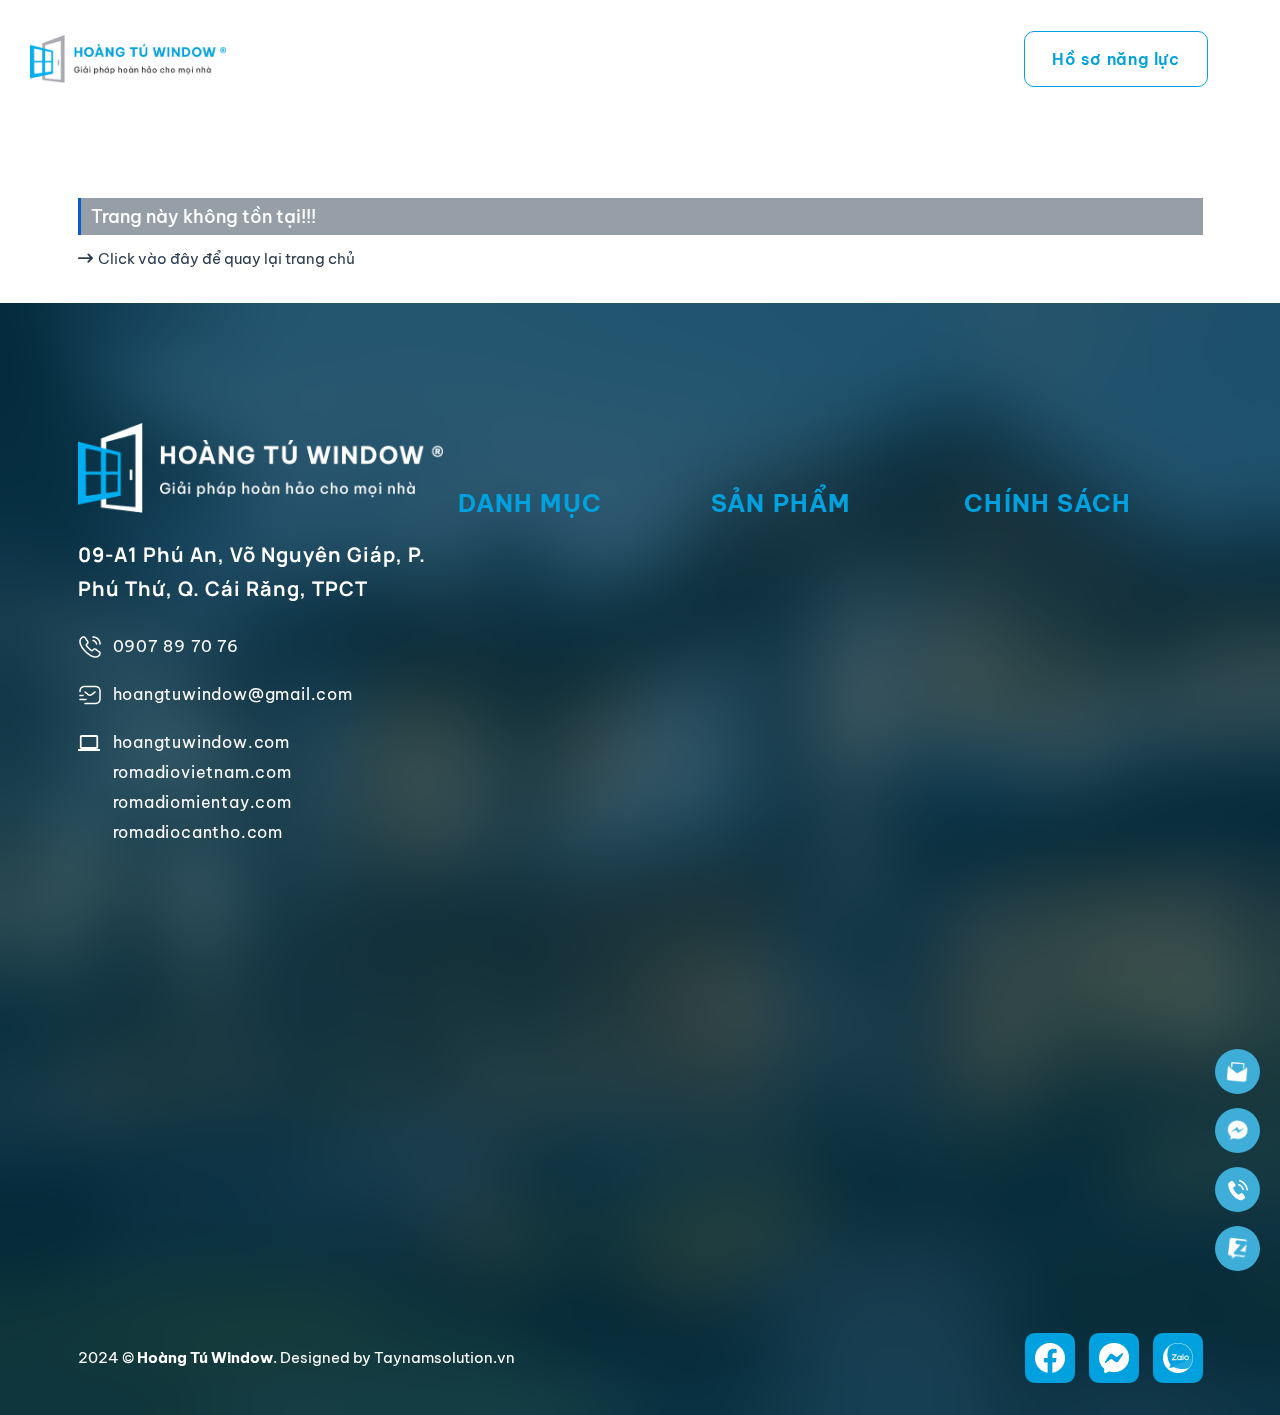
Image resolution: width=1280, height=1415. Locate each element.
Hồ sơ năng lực (1116, 59)
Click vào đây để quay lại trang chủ (226, 258)
